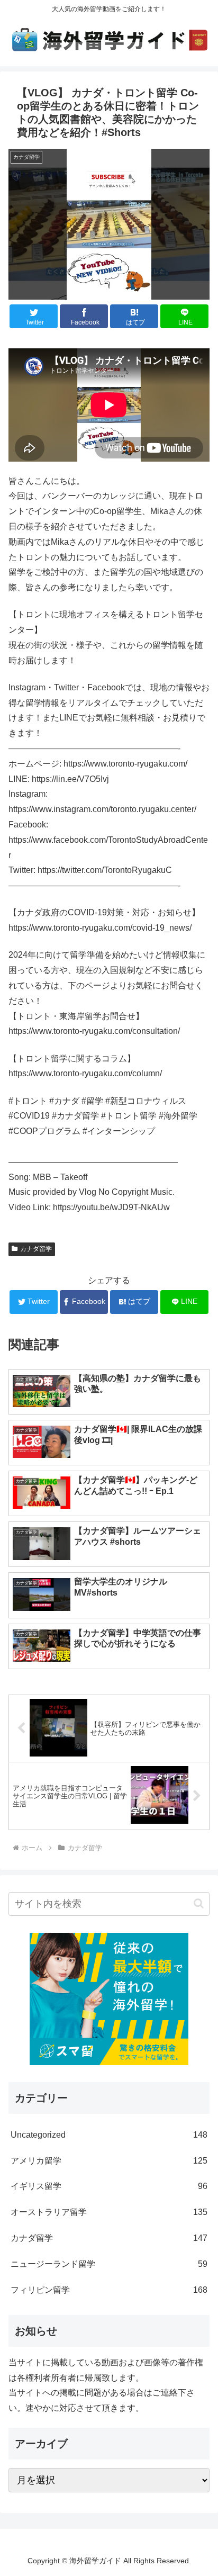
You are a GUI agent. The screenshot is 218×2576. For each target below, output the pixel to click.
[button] (199, 1903)
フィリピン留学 (109, 2290)
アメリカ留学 (109, 2161)
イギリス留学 (109, 2186)
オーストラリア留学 (109, 2212)
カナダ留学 (36, 1249)
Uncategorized (109, 2135)
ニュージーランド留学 (109, 2264)
